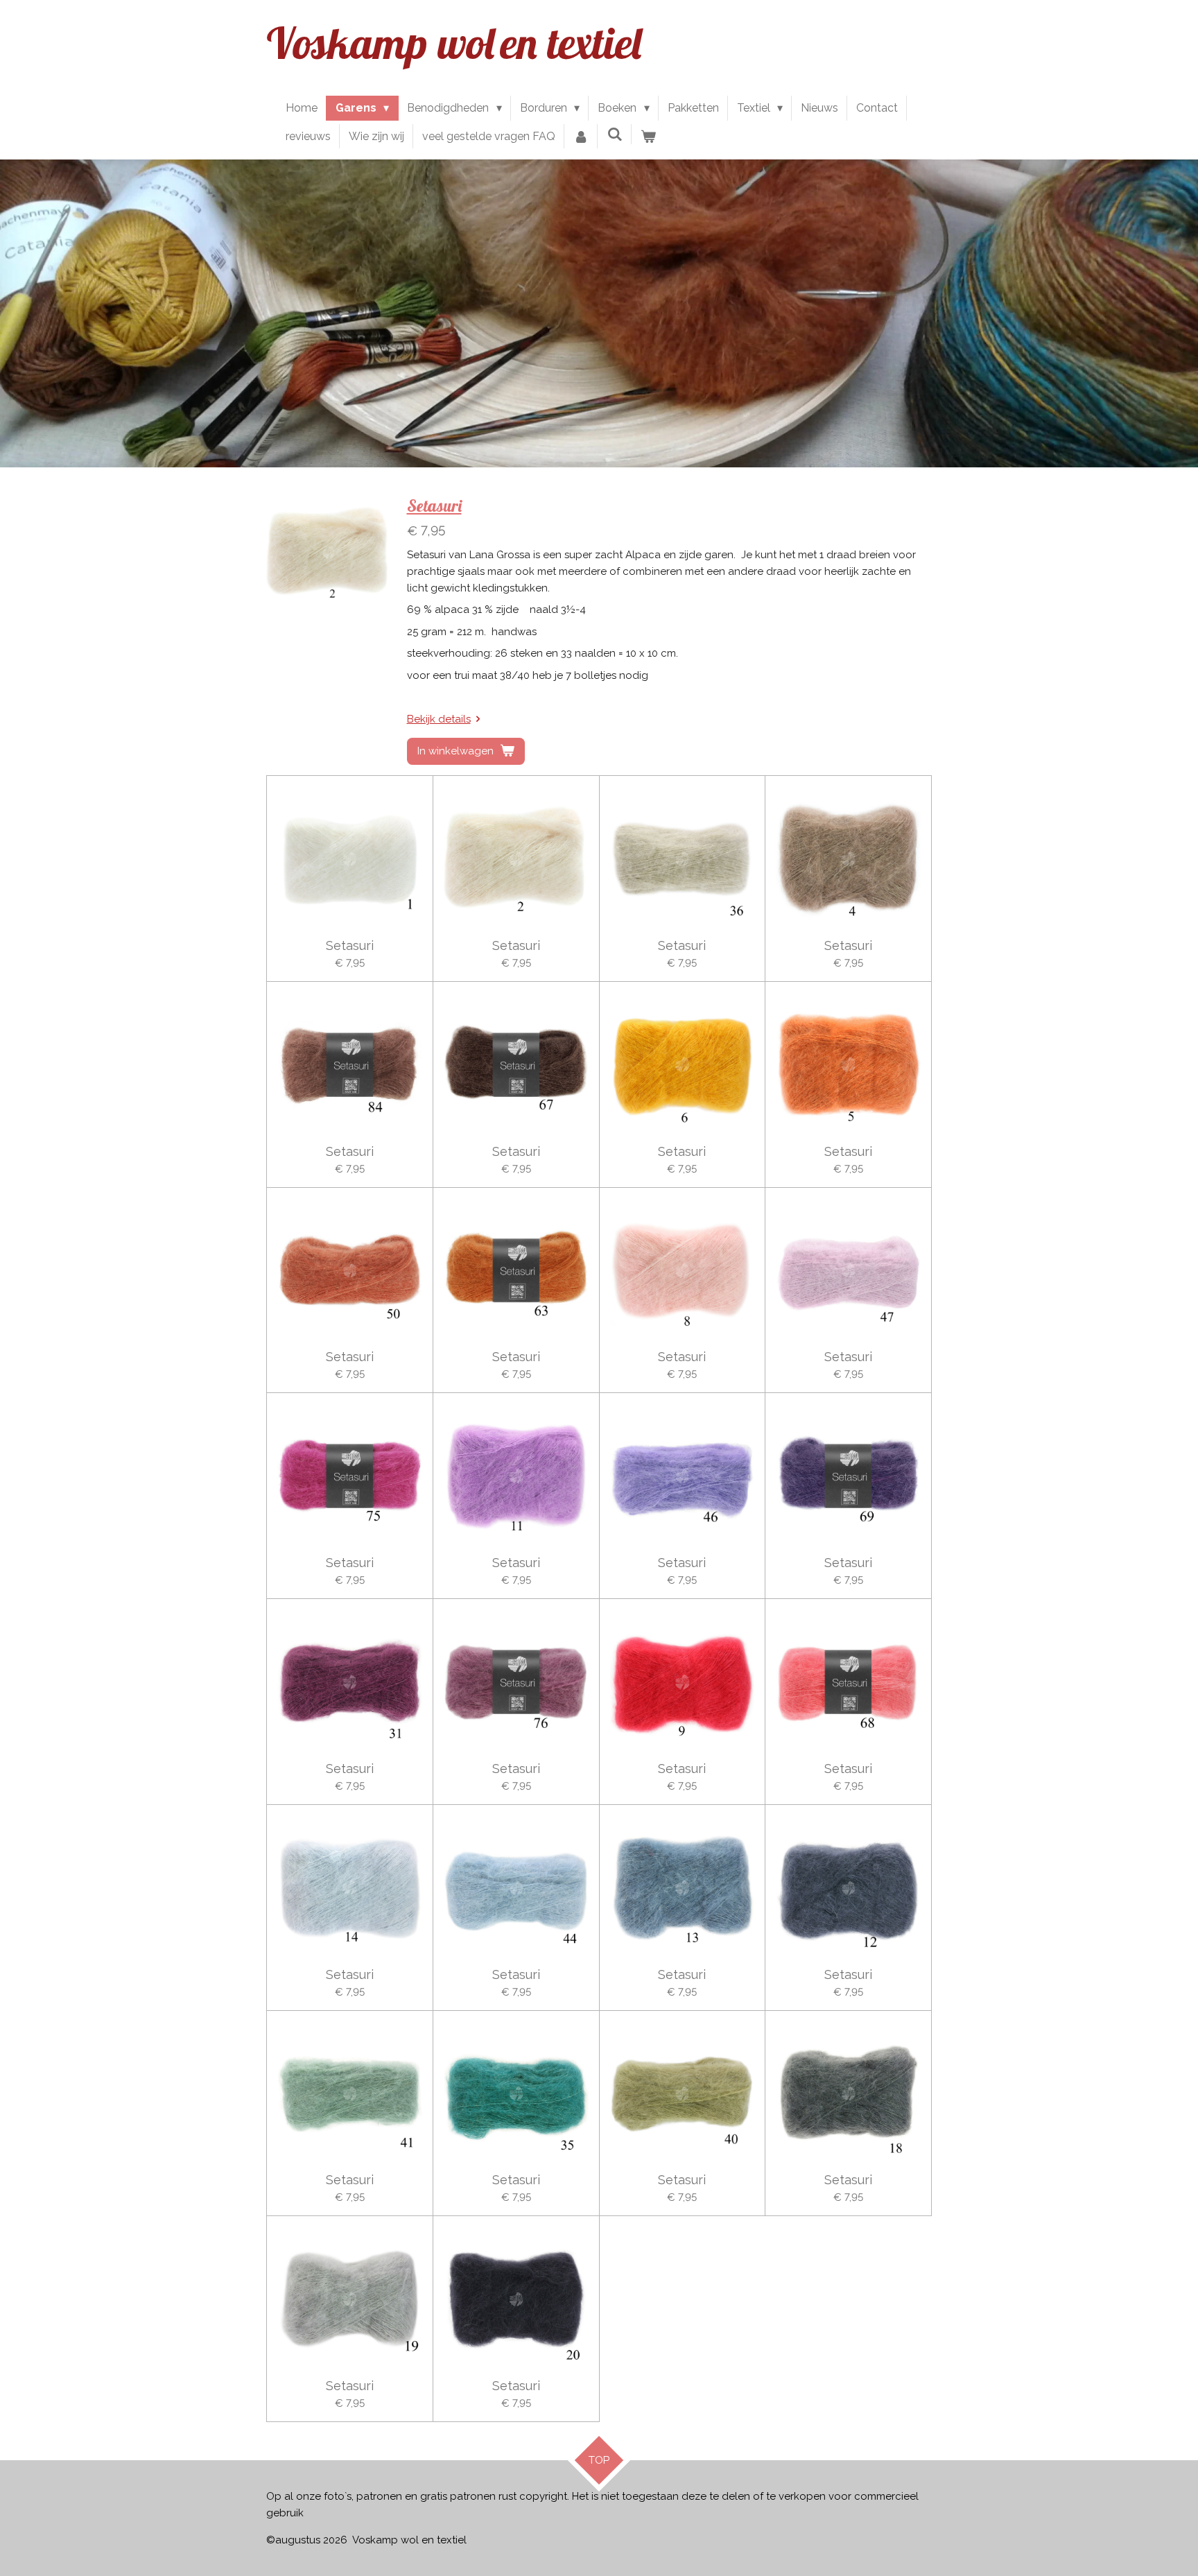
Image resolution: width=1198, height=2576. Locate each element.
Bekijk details (439, 719)
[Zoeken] (614, 134)
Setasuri (434, 505)
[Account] (581, 137)
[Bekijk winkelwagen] (648, 137)
